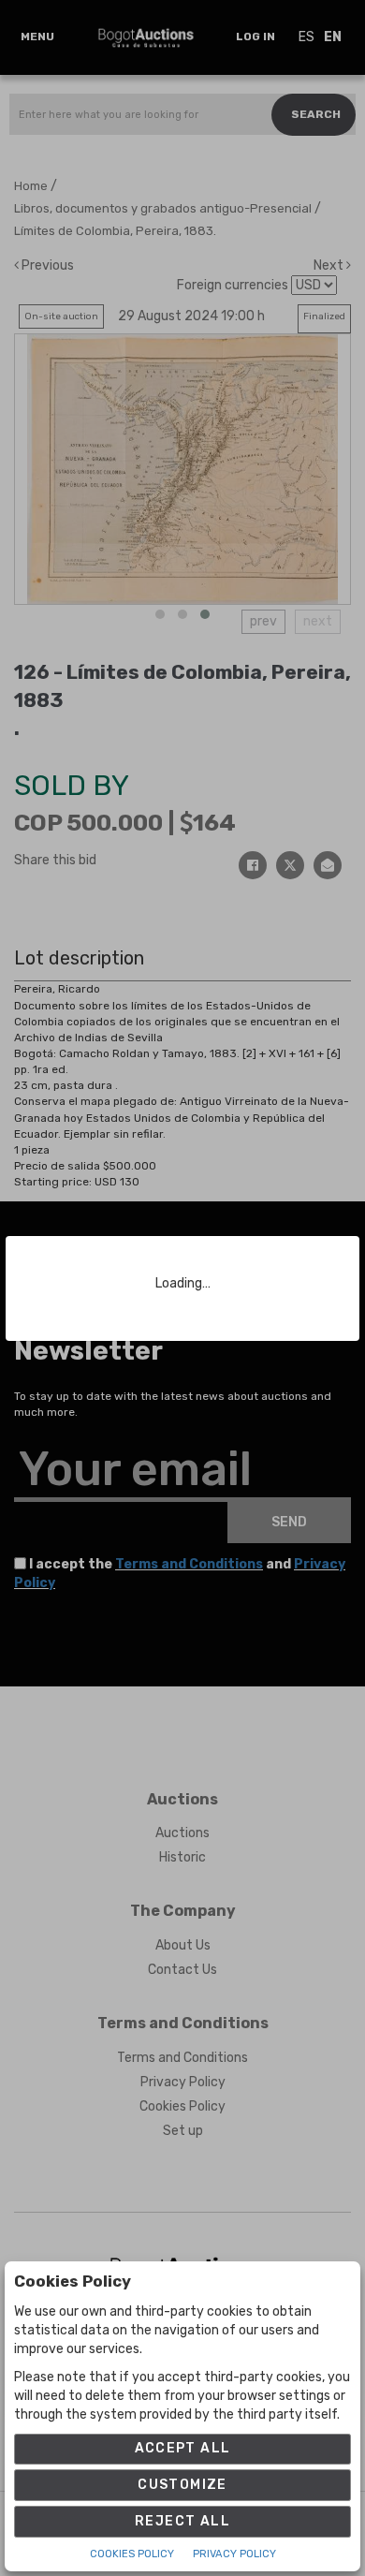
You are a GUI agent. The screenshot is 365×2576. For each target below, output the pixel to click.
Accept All (183, 2448)
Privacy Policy (234, 2554)
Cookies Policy (132, 2554)
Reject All (182, 2521)
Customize (182, 2485)
